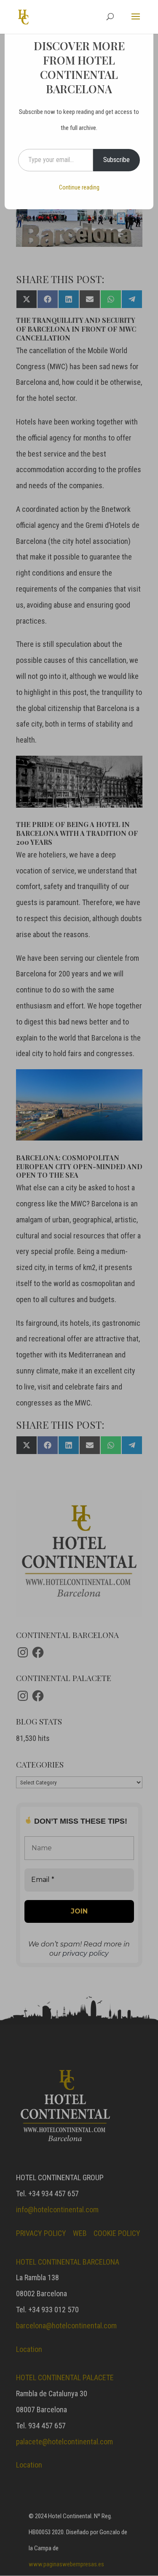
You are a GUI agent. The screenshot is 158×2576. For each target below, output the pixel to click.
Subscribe (116, 160)
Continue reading (79, 187)
